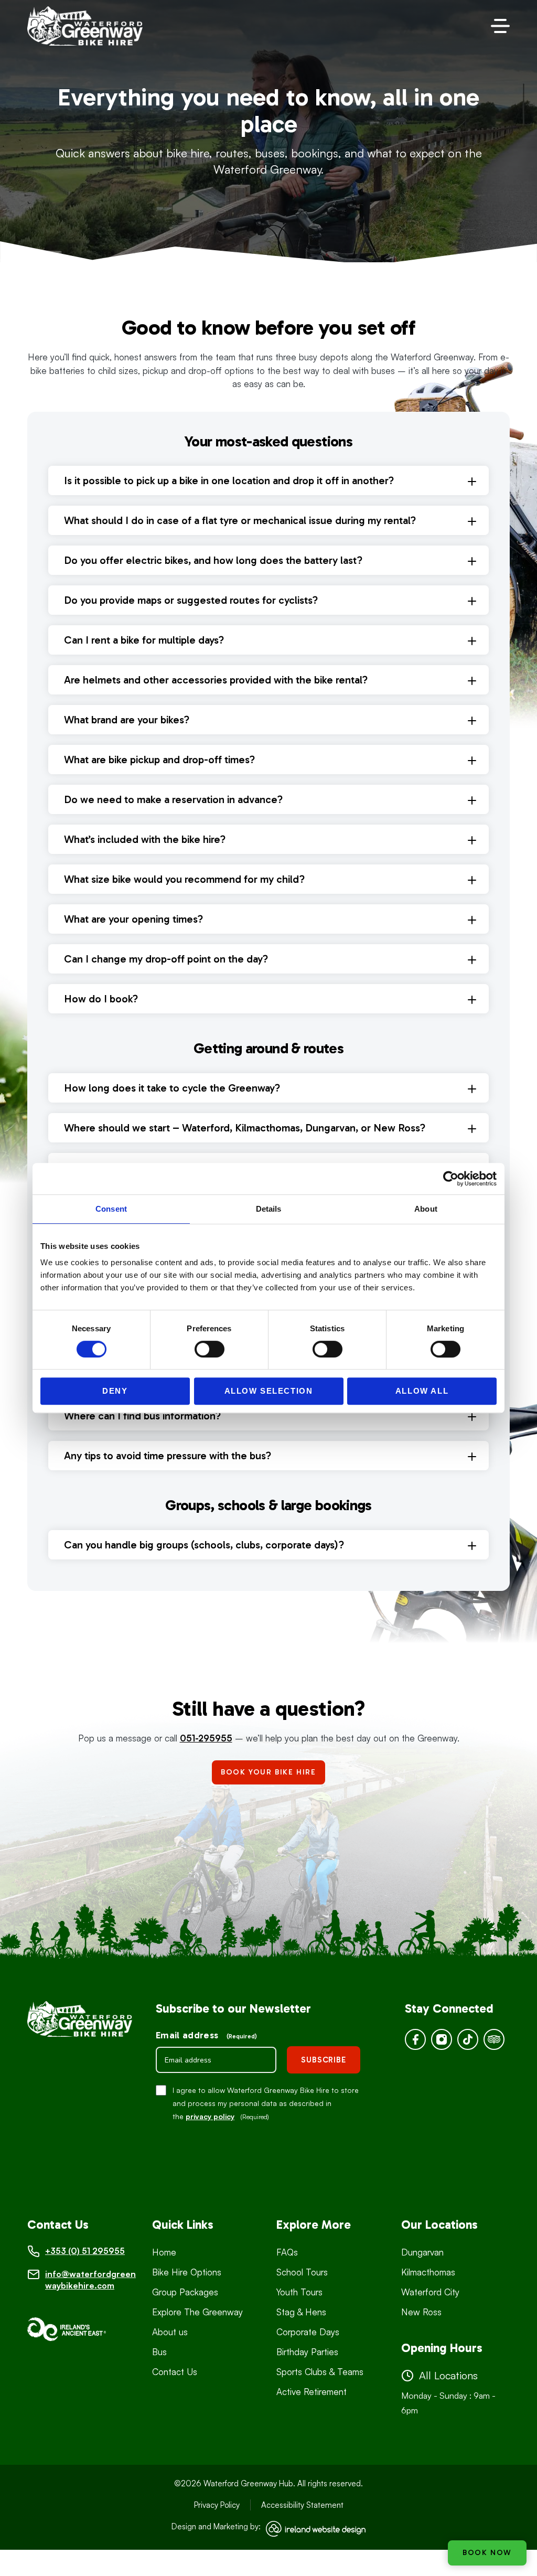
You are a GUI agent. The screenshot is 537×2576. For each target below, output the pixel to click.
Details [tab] (269, 1209)
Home (164, 2252)
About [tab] (426, 1209)
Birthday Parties (307, 2352)
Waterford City (430, 2292)
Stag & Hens (301, 2312)
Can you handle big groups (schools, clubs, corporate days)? (204, 1545)
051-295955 (206, 1738)
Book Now (487, 2553)
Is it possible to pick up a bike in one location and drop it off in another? (229, 480)
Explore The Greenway (197, 2312)
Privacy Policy (217, 2505)
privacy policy (210, 2116)
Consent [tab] (111, 1209)
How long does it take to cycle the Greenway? (172, 1088)
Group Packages (185, 2292)
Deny (115, 1391)
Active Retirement (312, 2392)
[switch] (210, 1349)
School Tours (302, 2272)
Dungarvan (422, 2252)
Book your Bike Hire (268, 1772)
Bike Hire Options (187, 2272)
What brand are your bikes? (127, 720)
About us (170, 2332)
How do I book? (101, 999)
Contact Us (175, 2372)
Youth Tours (299, 2292)
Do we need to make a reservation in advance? (173, 799)
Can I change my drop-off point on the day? (166, 959)
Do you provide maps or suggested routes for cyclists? (191, 600)
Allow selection (269, 1391)
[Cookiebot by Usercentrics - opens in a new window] (451, 1179)
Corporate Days (308, 2332)
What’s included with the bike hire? (145, 839)
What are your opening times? (133, 919)
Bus (159, 2352)
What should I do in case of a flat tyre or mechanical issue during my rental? (240, 520)
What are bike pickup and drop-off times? (159, 760)
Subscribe (324, 2060)
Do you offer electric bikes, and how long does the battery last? (213, 560)
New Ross (421, 2312)
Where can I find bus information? (142, 1416)
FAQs (287, 2252)
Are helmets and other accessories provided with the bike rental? (216, 680)
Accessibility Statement (302, 2505)
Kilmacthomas (428, 2272)
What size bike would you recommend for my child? (184, 879)
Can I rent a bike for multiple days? (144, 640)
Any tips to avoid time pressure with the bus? (168, 1456)
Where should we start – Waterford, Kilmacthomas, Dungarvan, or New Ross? (245, 1128)
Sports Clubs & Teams (320, 2372)
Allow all (422, 1391)
